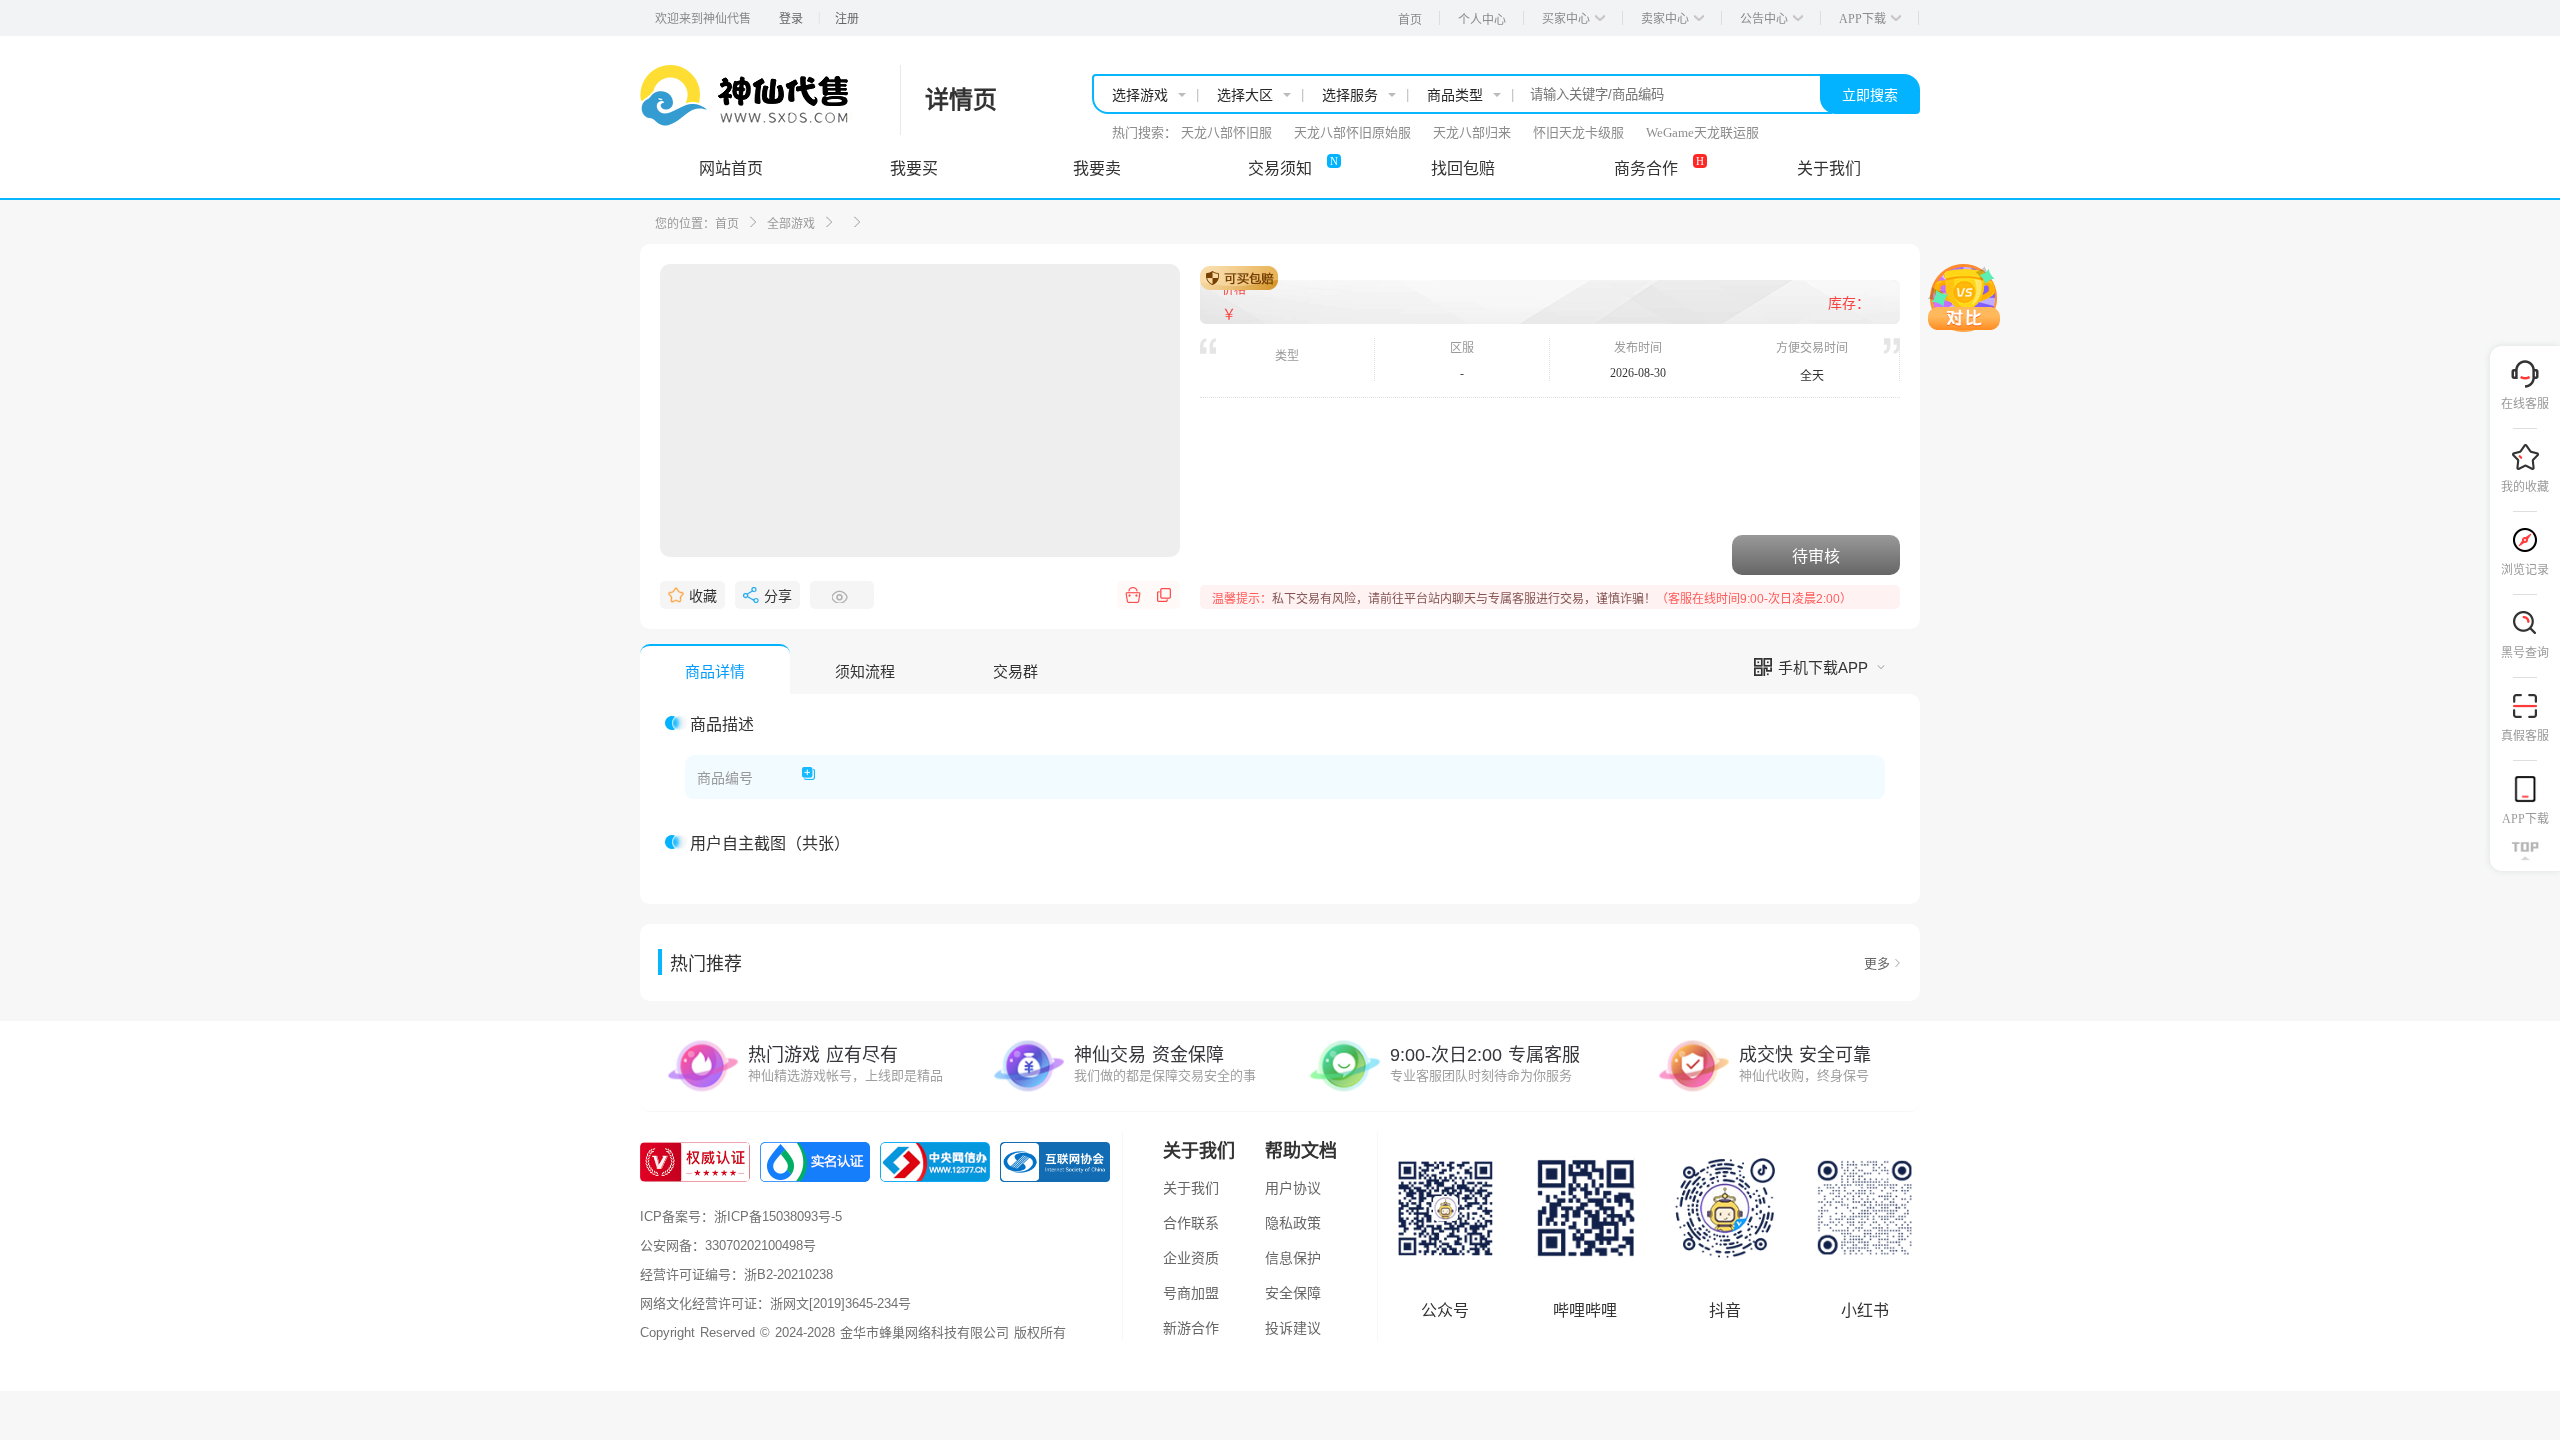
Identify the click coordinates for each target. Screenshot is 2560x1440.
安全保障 (1293, 1293)
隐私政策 (1293, 1223)
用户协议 (1293, 1188)
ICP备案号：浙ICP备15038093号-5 (741, 1216)
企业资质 (1191, 1258)
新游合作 (1191, 1328)
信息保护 (1293, 1258)
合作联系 (1191, 1223)
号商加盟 (1191, 1293)
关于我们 (1191, 1188)
